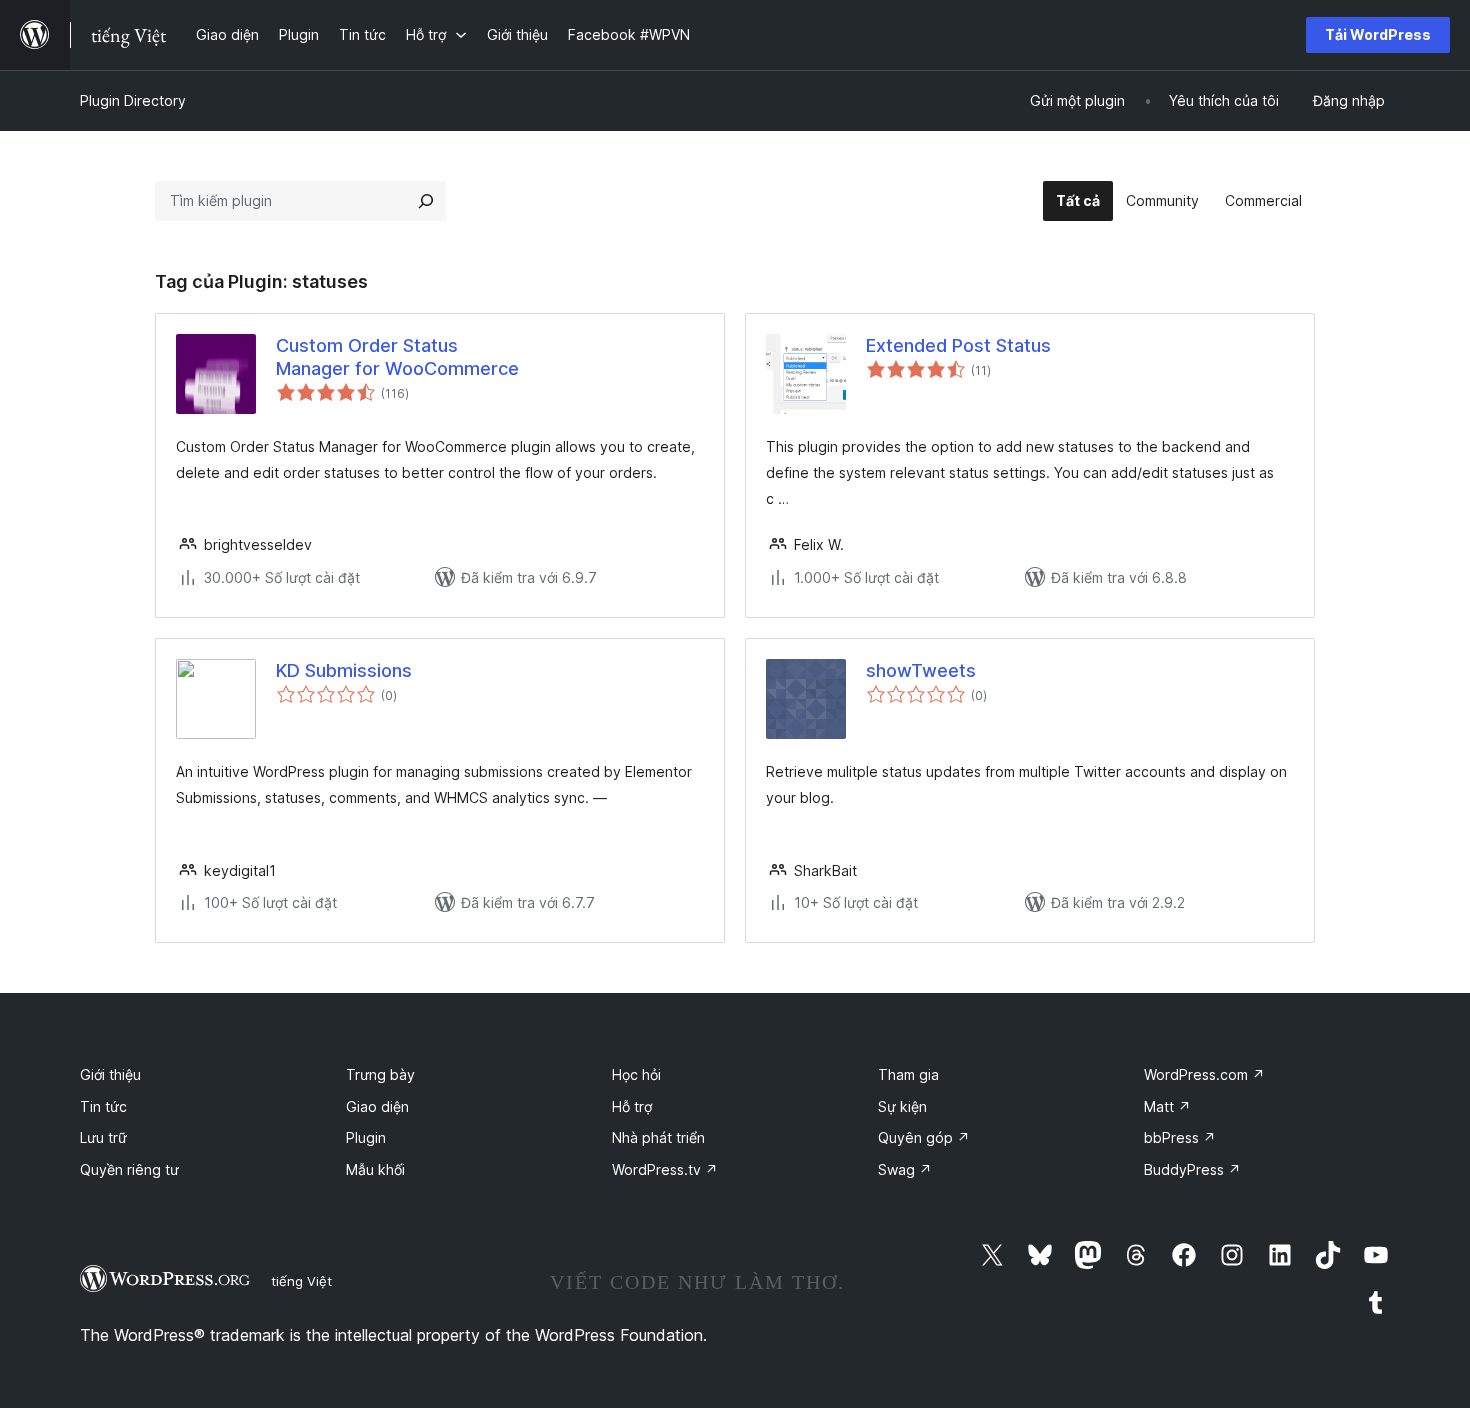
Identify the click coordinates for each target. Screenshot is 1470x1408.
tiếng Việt (301, 1281)
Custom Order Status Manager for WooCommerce (397, 357)
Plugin (366, 1137)
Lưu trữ (103, 1137)
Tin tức (103, 1106)
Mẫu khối (375, 1169)
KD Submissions (344, 670)
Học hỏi (636, 1074)
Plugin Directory (133, 100)
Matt (1167, 1106)
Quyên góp (924, 1137)
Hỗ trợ (632, 1106)
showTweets (921, 670)
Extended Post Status (958, 345)
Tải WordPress (1378, 34)
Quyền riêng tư (129, 1169)
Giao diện (377, 1106)
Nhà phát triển (658, 1137)
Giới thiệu (110, 1074)
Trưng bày (380, 1074)
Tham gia (908, 1074)
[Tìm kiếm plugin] (426, 201)
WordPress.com (1204, 1074)
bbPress (1180, 1137)
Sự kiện (902, 1106)
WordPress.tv (665, 1169)
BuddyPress (1192, 1169)
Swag (905, 1169)
